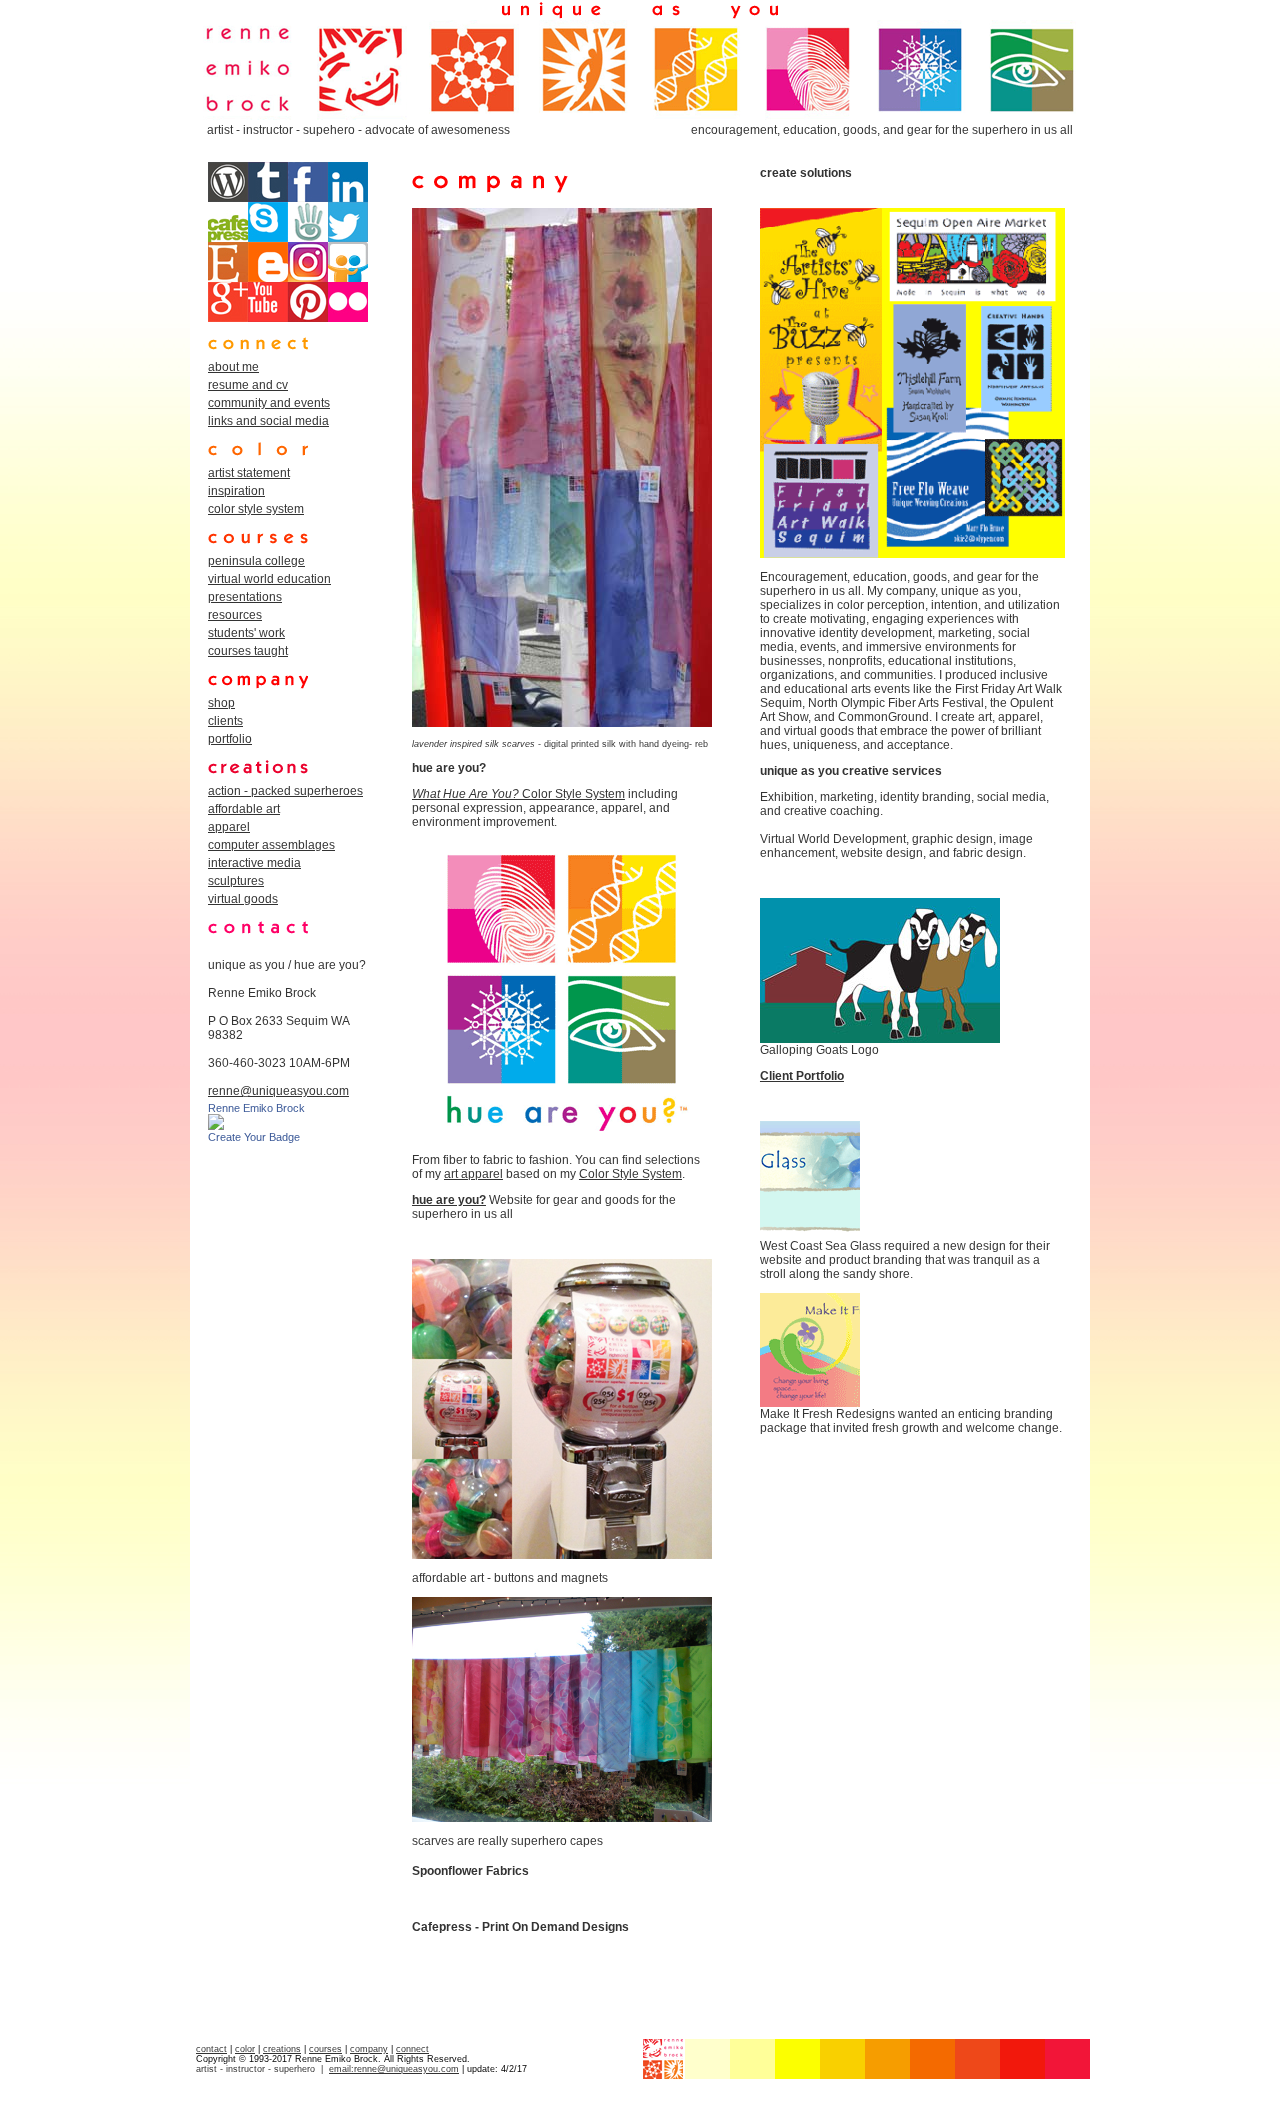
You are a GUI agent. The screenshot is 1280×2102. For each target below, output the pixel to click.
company (369, 2049)
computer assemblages (271, 845)
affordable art (244, 809)
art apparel (473, 1174)
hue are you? (449, 1200)
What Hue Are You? (465, 794)
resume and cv (248, 385)
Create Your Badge (254, 1137)
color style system (256, 509)
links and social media (268, 421)
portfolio (230, 739)
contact (211, 2049)
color (245, 2049)
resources (235, 615)
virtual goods (243, 899)
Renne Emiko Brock (256, 1108)
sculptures (236, 881)
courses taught (248, 651)
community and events (269, 403)
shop (221, 703)
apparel (229, 827)
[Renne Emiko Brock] (216, 1126)
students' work (246, 633)
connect (412, 2049)
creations (282, 2049)
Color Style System (572, 794)
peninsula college (256, 561)
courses (325, 2049)
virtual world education (269, 579)
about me (233, 367)
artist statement (249, 473)
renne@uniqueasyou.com (278, 1091)
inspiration (236, 491)
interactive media (254, 863)
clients (225, 721)
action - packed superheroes (285, 791)
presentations (245, 597)
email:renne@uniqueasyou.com (394, 2069)
